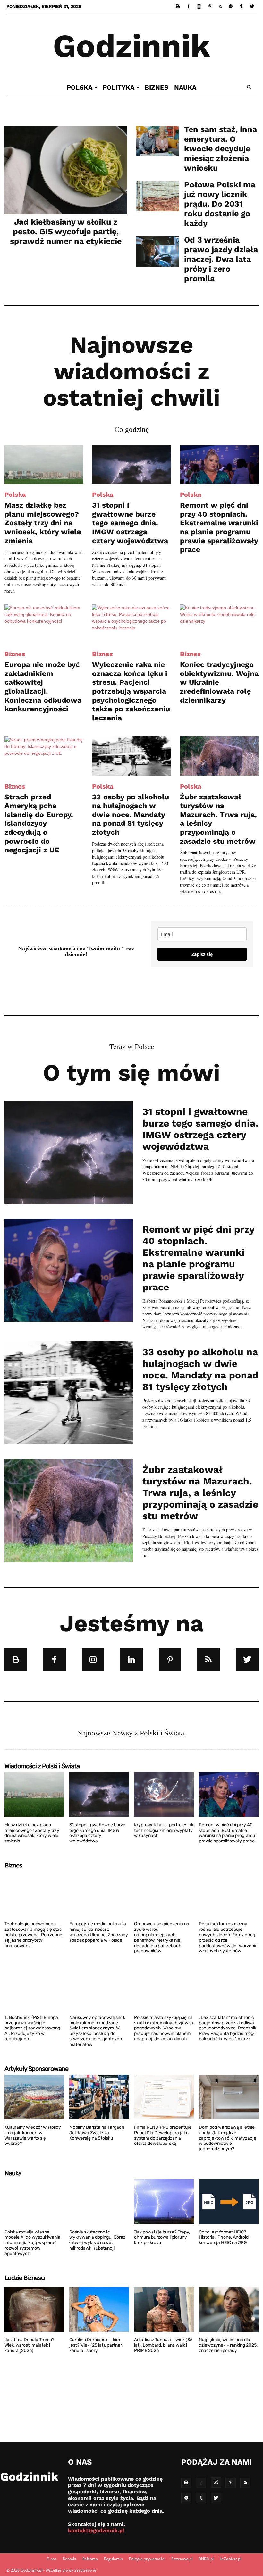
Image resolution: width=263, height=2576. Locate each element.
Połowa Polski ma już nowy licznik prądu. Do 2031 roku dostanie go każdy (220, 204)
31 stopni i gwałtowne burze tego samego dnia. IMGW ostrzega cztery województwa (130, 523)
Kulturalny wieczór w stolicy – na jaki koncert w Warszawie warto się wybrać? (33, 2135)
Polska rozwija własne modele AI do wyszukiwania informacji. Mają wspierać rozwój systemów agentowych (32, 2243)
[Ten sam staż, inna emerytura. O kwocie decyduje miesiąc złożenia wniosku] (157, 141)
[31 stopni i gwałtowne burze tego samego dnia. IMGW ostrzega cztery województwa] (131, 465)
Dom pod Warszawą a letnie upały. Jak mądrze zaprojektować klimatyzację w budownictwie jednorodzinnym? (228, 2138)
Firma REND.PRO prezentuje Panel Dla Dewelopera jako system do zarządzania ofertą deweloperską (163, 2135)
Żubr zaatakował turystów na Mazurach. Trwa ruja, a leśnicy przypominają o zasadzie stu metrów (200, 1493)
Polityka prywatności (147, 2559)
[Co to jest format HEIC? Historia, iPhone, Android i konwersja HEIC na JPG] (229, 2202)
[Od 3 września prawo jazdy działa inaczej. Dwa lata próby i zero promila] (157, 252)
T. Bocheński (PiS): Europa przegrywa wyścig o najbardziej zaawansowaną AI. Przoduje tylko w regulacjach (32, 2028)
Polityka (119, 87)
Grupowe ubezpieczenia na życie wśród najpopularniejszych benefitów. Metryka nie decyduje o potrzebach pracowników (162, 1937)
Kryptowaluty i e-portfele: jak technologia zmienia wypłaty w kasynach (164, 1830)
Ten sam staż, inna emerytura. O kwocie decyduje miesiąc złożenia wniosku (221, 149)
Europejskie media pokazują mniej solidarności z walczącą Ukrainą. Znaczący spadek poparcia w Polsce (99, 1932)
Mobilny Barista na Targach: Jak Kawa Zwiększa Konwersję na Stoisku (98, 2133)
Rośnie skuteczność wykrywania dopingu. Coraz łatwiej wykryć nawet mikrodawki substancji (97, 2240)
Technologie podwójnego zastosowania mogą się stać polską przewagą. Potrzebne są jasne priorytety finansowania (33, 1935)
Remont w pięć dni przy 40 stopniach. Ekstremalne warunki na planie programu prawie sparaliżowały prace (219, 527)
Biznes (157, 87)
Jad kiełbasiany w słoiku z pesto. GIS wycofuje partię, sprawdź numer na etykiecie (66, 232)
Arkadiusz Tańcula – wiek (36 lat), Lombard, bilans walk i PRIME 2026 (163, 2345)
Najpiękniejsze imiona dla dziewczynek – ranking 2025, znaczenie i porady (228, 2345)
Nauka (185, 87)
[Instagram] (199, 6)
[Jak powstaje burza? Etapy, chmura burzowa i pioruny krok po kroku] (164, 2202)
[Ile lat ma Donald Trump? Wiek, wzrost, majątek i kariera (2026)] (34, 2310)
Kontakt (70, 2559)
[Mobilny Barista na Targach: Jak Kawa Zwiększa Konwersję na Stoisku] (99, 2097)
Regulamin (113, 2559)
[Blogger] (178, 6)
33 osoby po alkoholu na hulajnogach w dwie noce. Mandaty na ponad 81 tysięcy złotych (131, 815)
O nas (52, 2559)
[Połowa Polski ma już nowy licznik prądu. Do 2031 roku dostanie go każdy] (157, 196)
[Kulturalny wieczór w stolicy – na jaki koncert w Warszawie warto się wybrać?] (34, 2097)
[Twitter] (252, 6)
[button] (249, 88)
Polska (80, 87)
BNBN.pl (206, 2559)
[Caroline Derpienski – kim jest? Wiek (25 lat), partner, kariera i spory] (99, 2310)
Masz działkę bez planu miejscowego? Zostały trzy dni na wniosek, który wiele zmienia (43, 523)
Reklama (90, 2559)
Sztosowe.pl (182, 2559)
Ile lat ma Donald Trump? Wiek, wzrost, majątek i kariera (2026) (29, 2345)
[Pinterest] (209, 6)
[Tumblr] (241, 6)
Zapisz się (202, 954)
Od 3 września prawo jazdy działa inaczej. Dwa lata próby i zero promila (221, 259)
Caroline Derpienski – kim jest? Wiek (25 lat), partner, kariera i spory (96, 2345)
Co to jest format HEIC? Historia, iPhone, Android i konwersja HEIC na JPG (225, 2237)
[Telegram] (231, 6)
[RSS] (220, 6)
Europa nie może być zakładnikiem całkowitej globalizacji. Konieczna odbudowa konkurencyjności (43, 687)
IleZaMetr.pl (230, 2559)
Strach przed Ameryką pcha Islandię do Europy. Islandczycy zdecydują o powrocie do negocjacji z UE (39, 824)
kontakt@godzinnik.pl (96, 2531)
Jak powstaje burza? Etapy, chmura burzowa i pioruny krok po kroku (162, 2237)
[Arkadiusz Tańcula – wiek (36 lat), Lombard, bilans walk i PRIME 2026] (164, 2310)
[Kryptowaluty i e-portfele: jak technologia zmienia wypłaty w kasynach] (164, 1795)
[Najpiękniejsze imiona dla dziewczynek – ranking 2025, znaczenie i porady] (229, 2310)
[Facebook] (188, 6)
